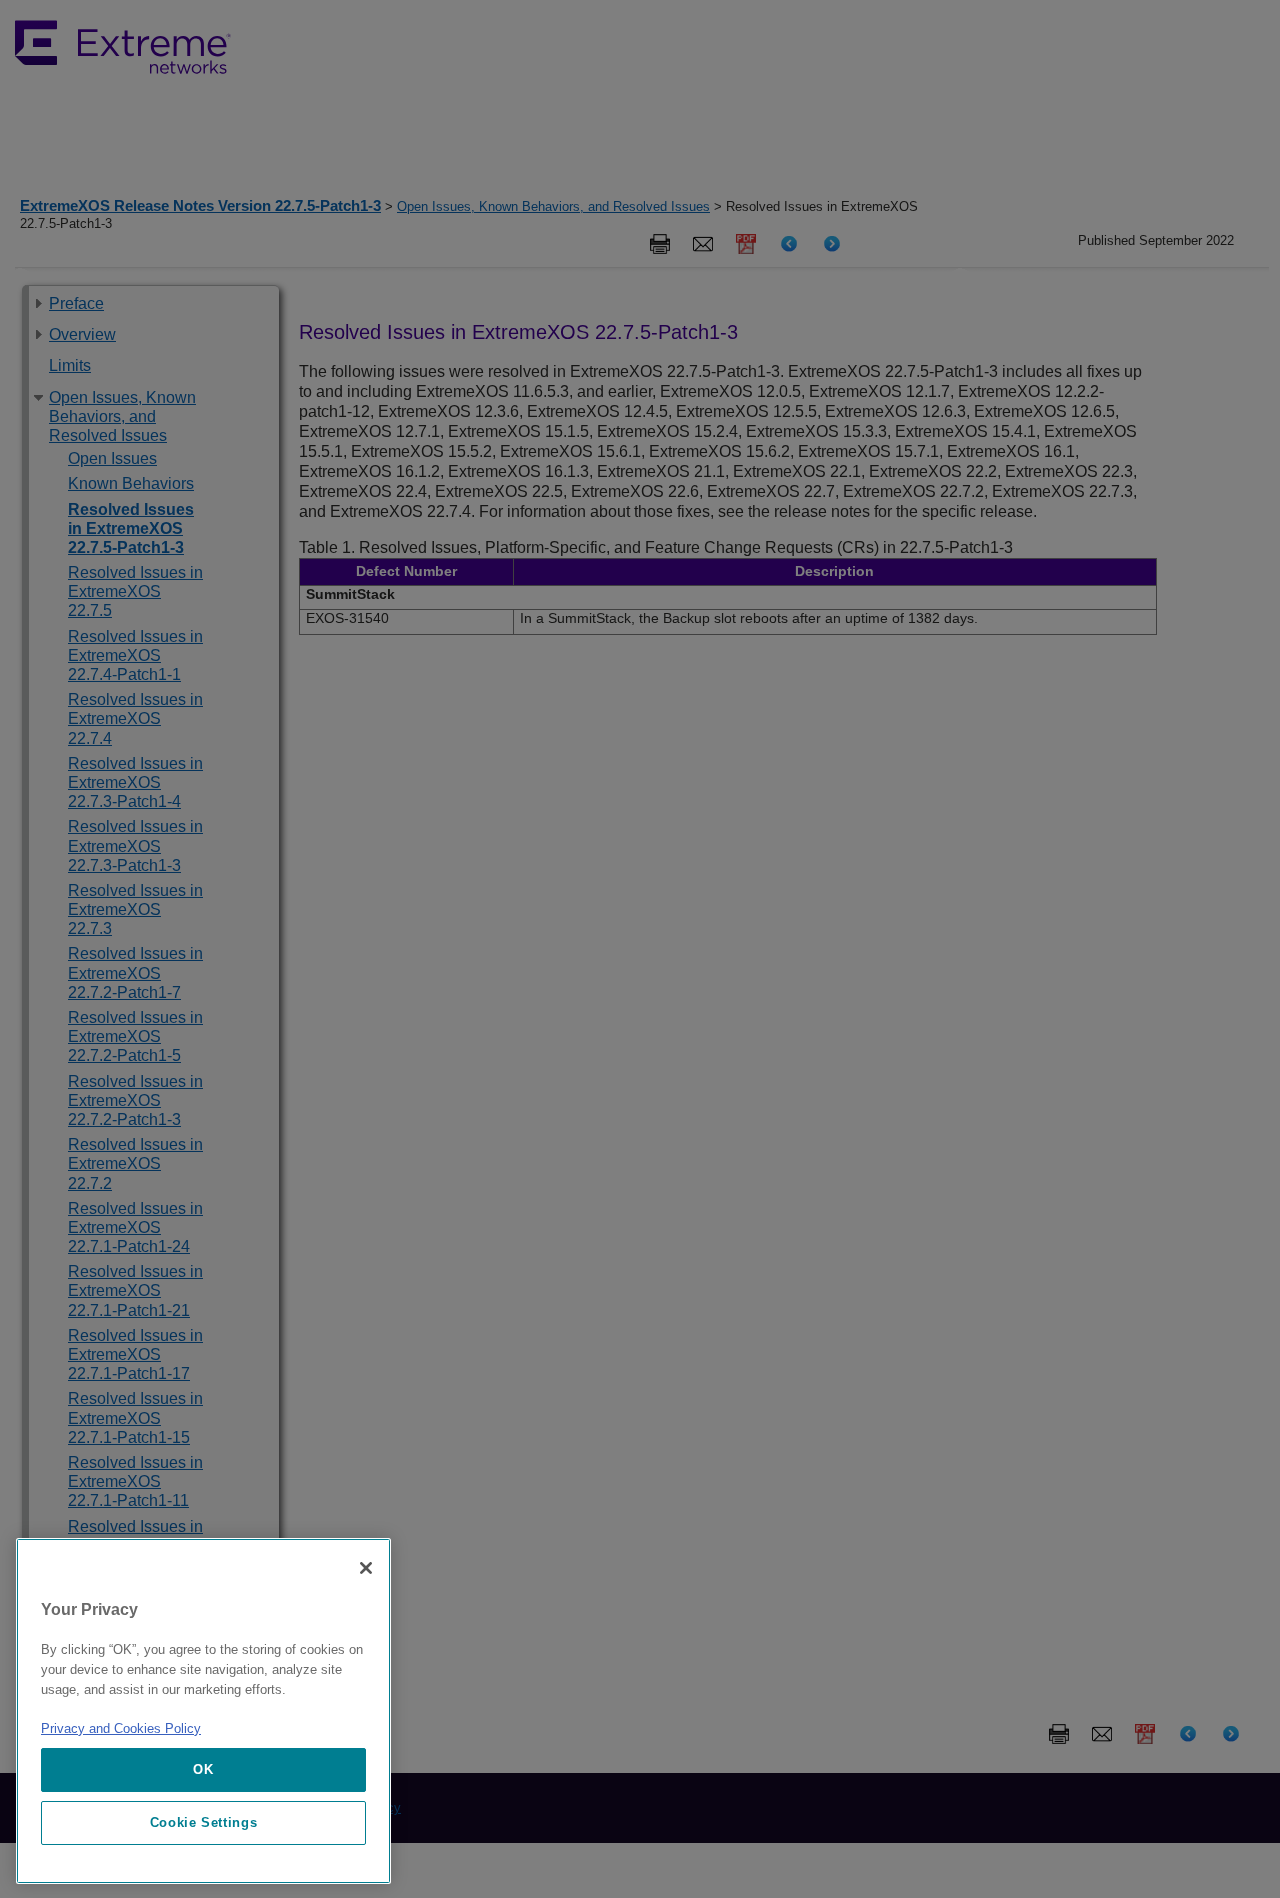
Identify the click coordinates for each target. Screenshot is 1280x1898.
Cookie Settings (204, 1822)
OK (203, 1769)
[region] (203, 1711)
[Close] (366, 1568)
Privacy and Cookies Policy (121, 1728)
